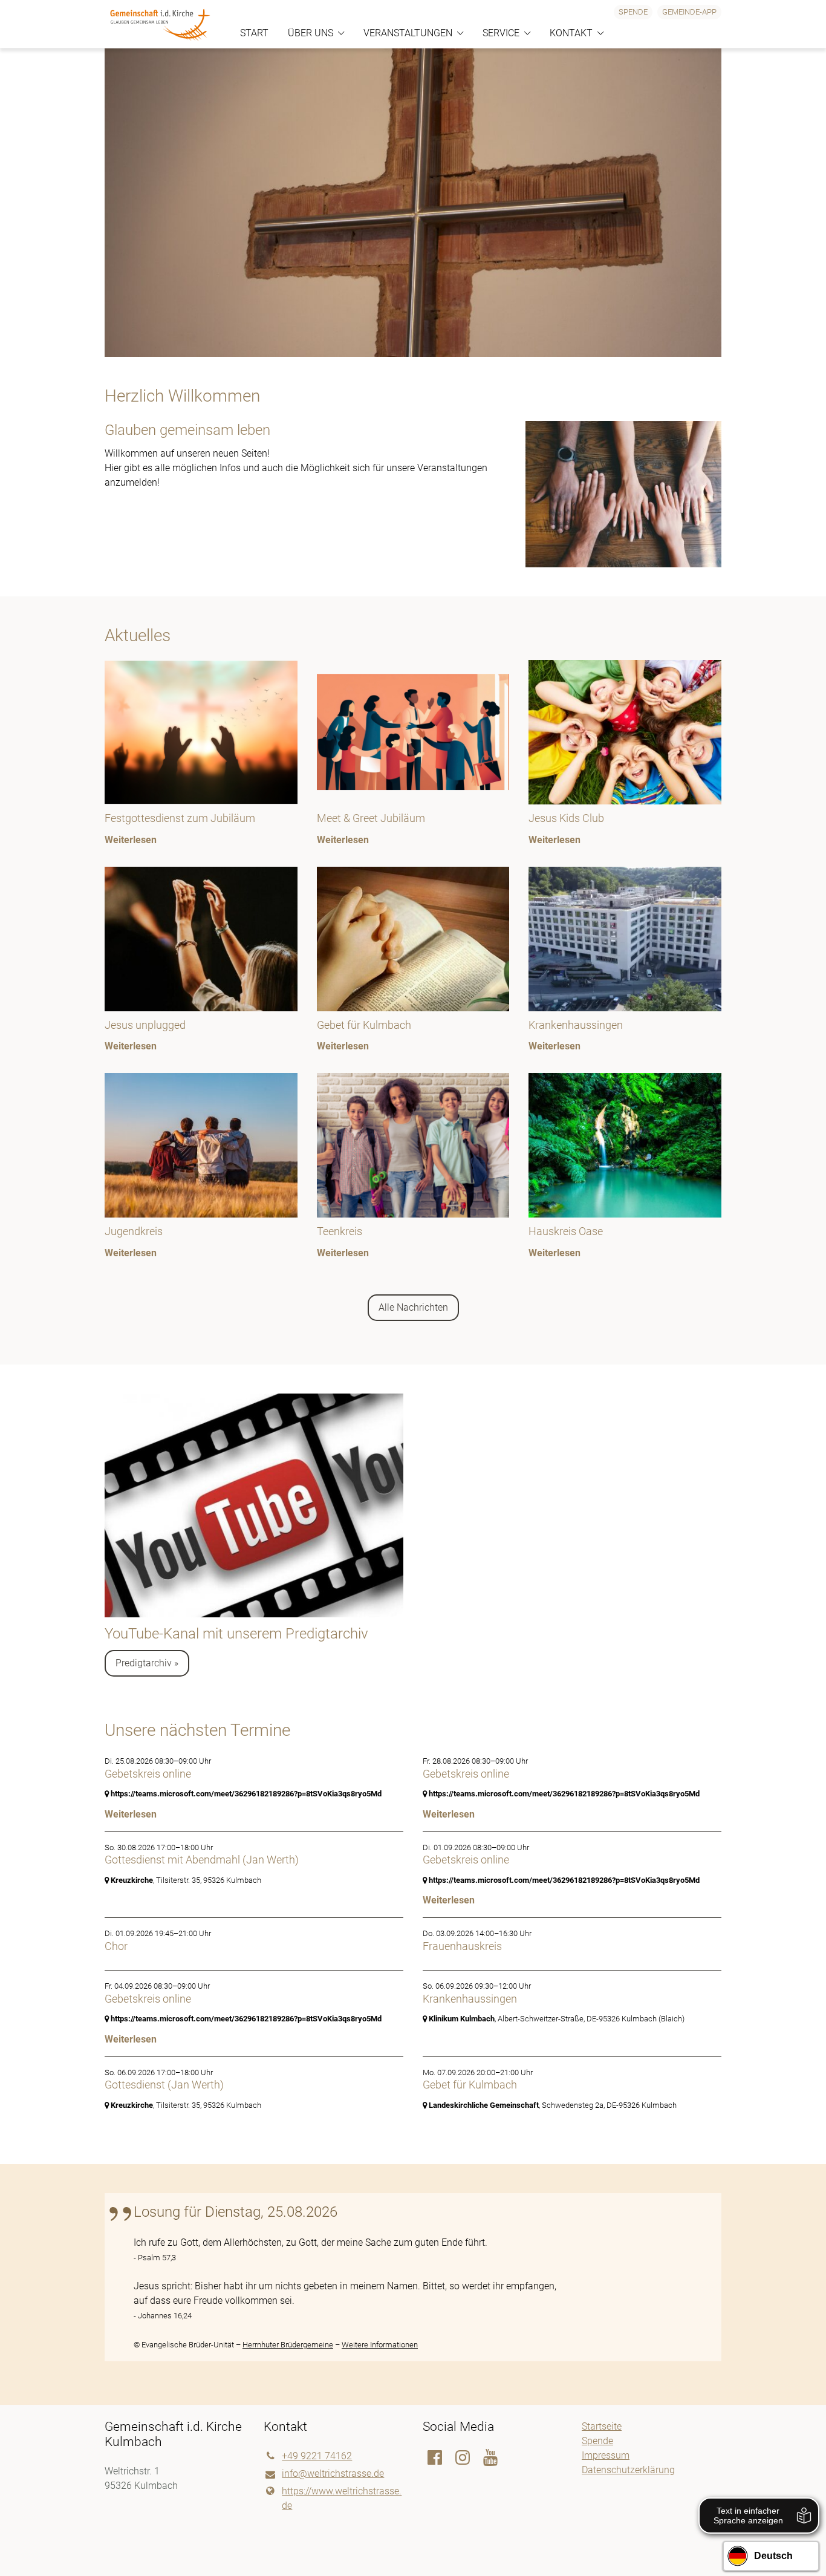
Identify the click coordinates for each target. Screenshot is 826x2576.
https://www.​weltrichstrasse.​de (342, 2498)
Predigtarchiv (144, 1663)
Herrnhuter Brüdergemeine (288, 2345)
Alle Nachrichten (413, 1307)
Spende (633, 12)
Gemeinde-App (689, 12)
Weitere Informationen (380, 2345)
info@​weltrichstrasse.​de (333, 2473)
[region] (413, 970)
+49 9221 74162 (317, 2456)
